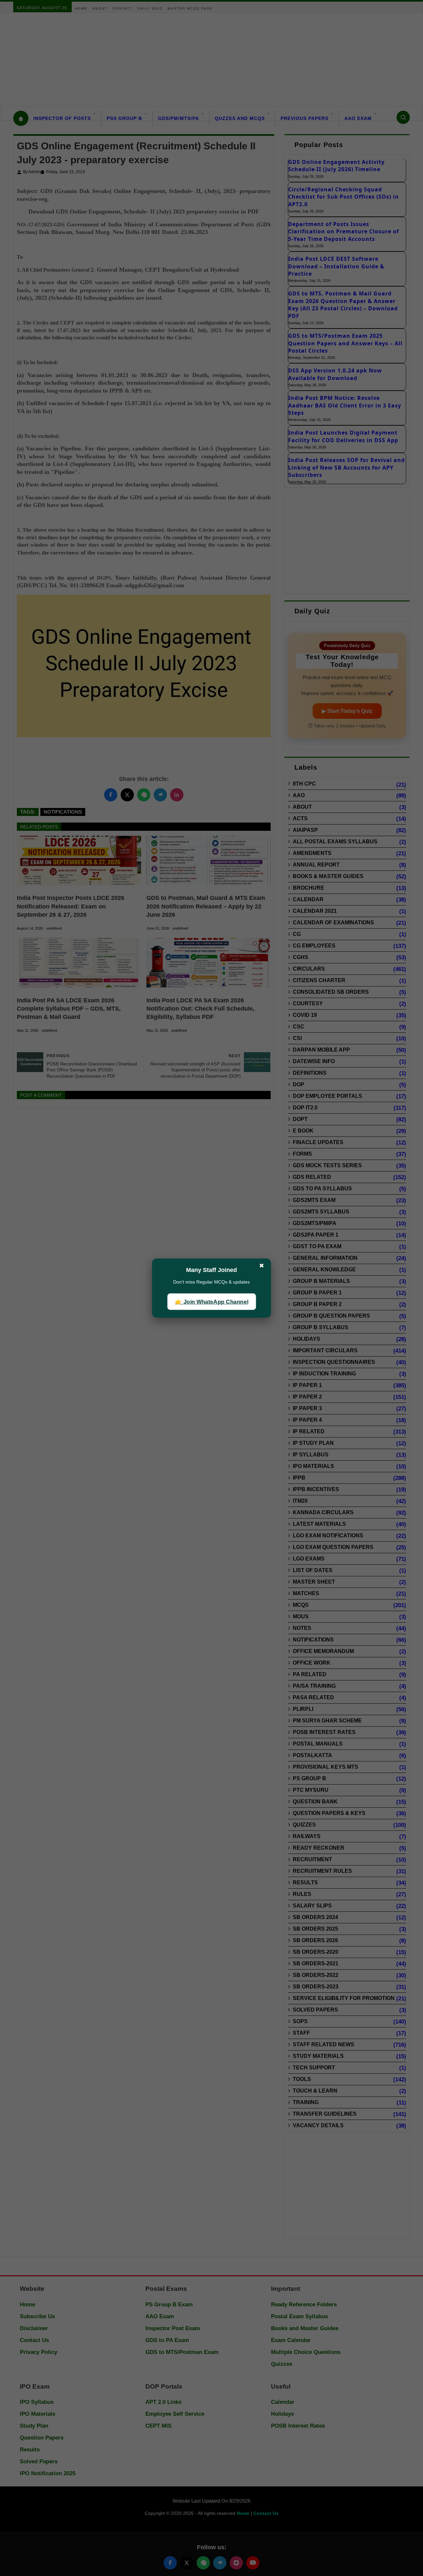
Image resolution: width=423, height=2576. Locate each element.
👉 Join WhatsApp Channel (211, 1302)
